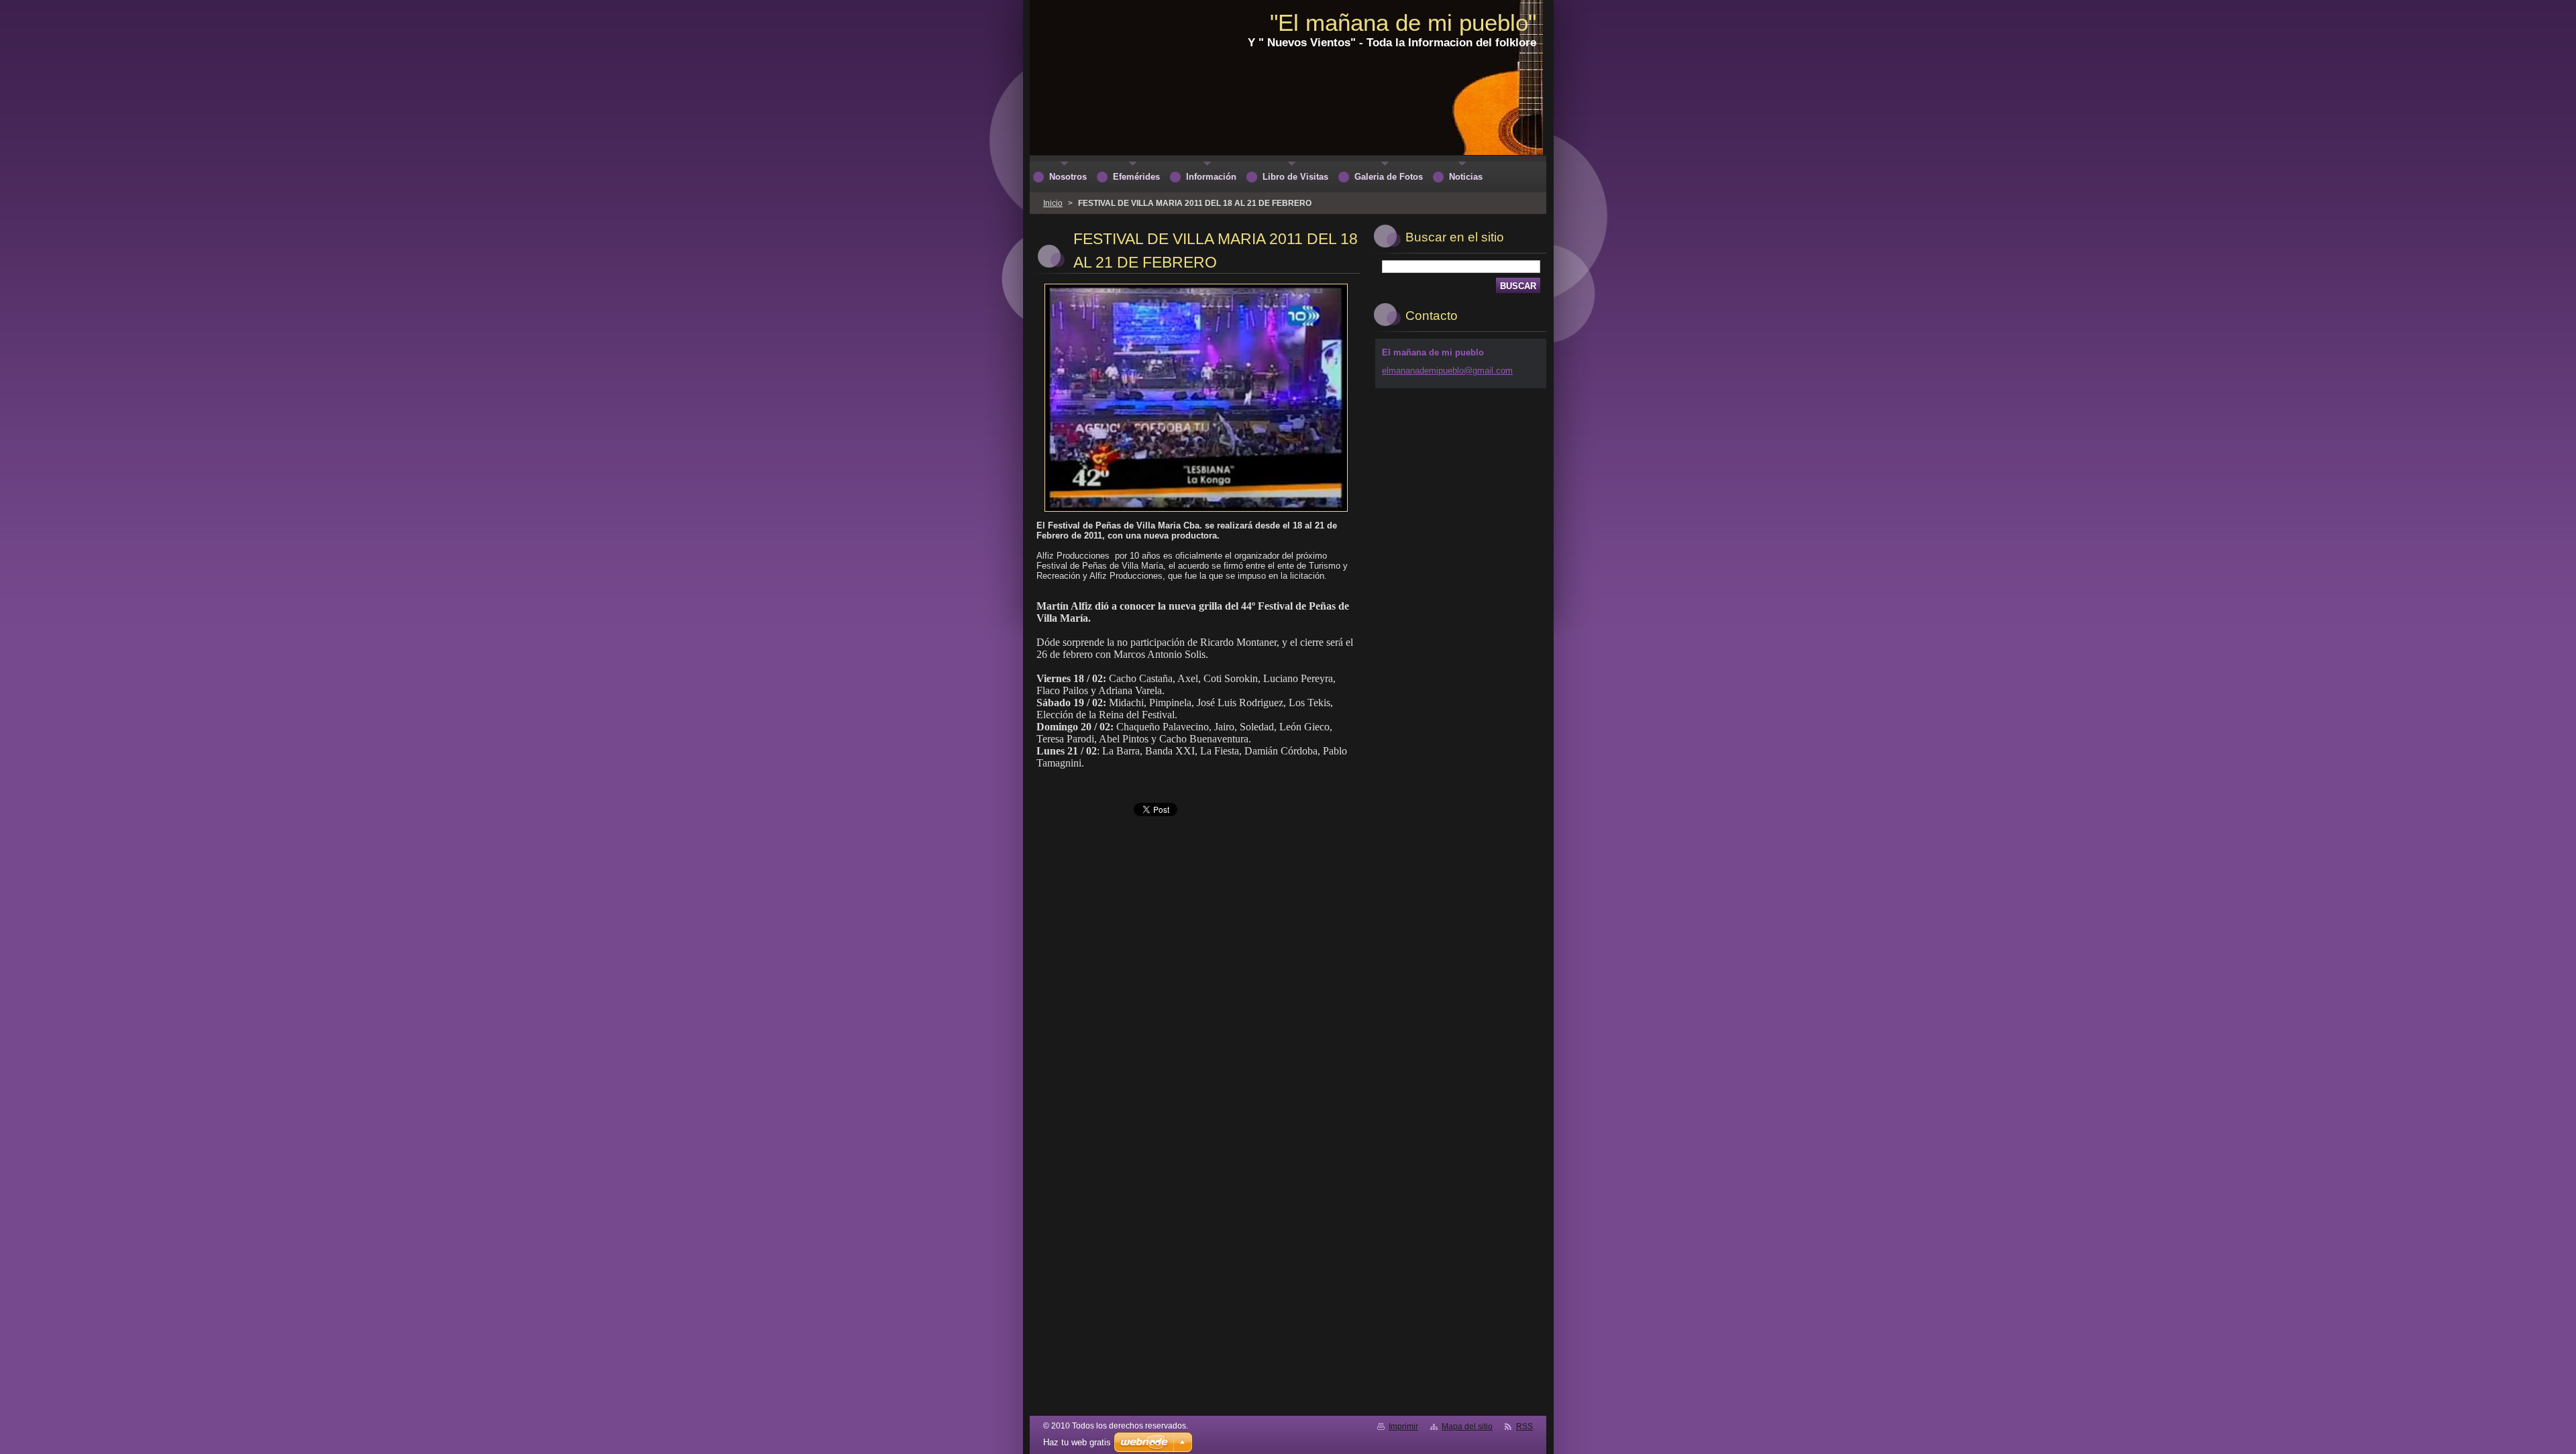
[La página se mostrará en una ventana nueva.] (1196, 512)
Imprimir (1403, 1427)
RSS (1524, 1427)
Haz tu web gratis (1077, 1442)
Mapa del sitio (1467, 1427)
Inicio (1053, 203)
